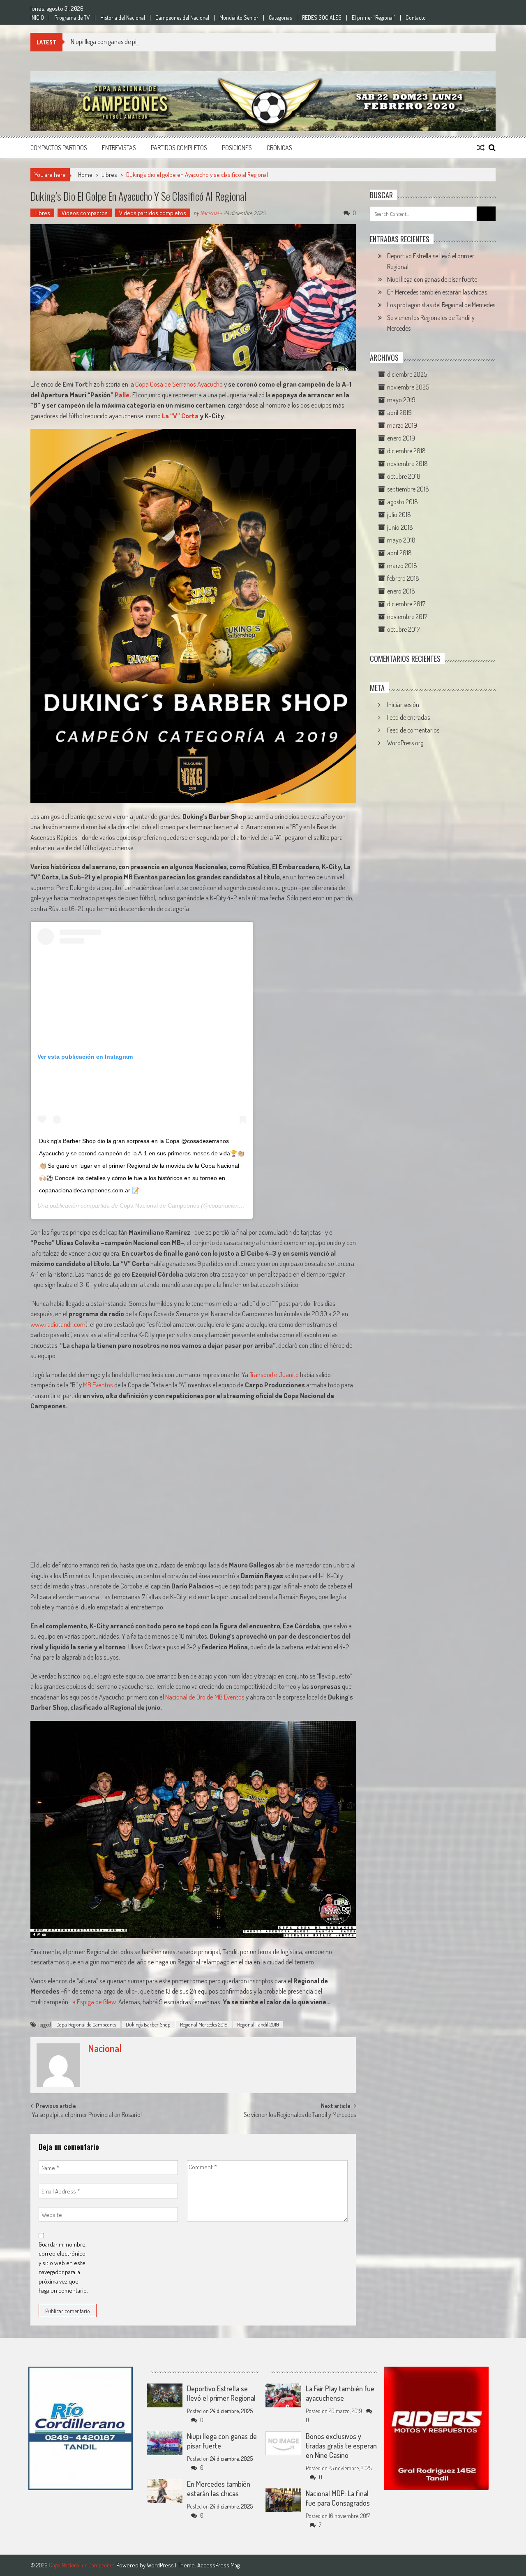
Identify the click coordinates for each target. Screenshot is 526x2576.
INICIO (37, 18)
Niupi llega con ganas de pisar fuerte (116, 42)
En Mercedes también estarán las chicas (437, 292)
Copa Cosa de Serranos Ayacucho (179, 384)
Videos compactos (85, 213)
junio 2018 (400, 527)
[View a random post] (481, 148)
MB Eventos (98, 1385)
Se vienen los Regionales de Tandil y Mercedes (300, 2115)
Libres (109, 175)
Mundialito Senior (239, 18)
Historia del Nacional (123, 18)
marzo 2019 (402, 425)
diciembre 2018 (406, 451)
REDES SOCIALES (322, 18)
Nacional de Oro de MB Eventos (205, 1697)
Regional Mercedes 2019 (204, 2024)
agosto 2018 (403, 502)
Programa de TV (72, 18)
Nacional (209, 213)
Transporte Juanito (274, 1374)
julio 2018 (399, 515)
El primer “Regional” (374, 18)
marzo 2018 (402, 566)
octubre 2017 (404, 629)
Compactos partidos (59, 148)
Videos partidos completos (153, 213)
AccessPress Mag (218, 2565)
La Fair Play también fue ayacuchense (340, 2393)
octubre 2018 (404, 476)
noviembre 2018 (407, 464)
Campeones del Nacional (182, 18)
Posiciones (237, 148)
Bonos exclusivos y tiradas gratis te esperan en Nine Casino (341, 2446)
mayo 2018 (401, 540)
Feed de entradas (408, 717)
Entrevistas (119, 148)
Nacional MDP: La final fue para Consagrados (338, 2498)
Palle (122, 395)
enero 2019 (401, 438)
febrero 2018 (403, 578)
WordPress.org (405, 743)
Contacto (416, 18)
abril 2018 (399, 553)
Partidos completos (179, 148)
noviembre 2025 (408, 387)
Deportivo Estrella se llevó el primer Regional (221, 2393)
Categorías (280, 18)
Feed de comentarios (413, 730)
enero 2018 (401, 591)
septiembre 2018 (408, 489)
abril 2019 (399, 413)
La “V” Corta (180, 416)
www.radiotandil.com (58, 1324)
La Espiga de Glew (93, 2002)
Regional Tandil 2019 (258, 2024)
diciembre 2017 (406, 604)
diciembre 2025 (407, 374)
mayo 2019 (401, 400)
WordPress (161, 2565)
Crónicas (279, 148)
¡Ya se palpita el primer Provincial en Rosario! (86, 2115)
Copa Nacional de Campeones (159, 1206)
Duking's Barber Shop (148, 2024)
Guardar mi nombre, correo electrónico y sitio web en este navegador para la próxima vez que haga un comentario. (63, 2268)
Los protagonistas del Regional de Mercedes (441, 305)
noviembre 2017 (407, 617)
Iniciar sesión (403, 705)
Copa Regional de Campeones (86, 2024)
